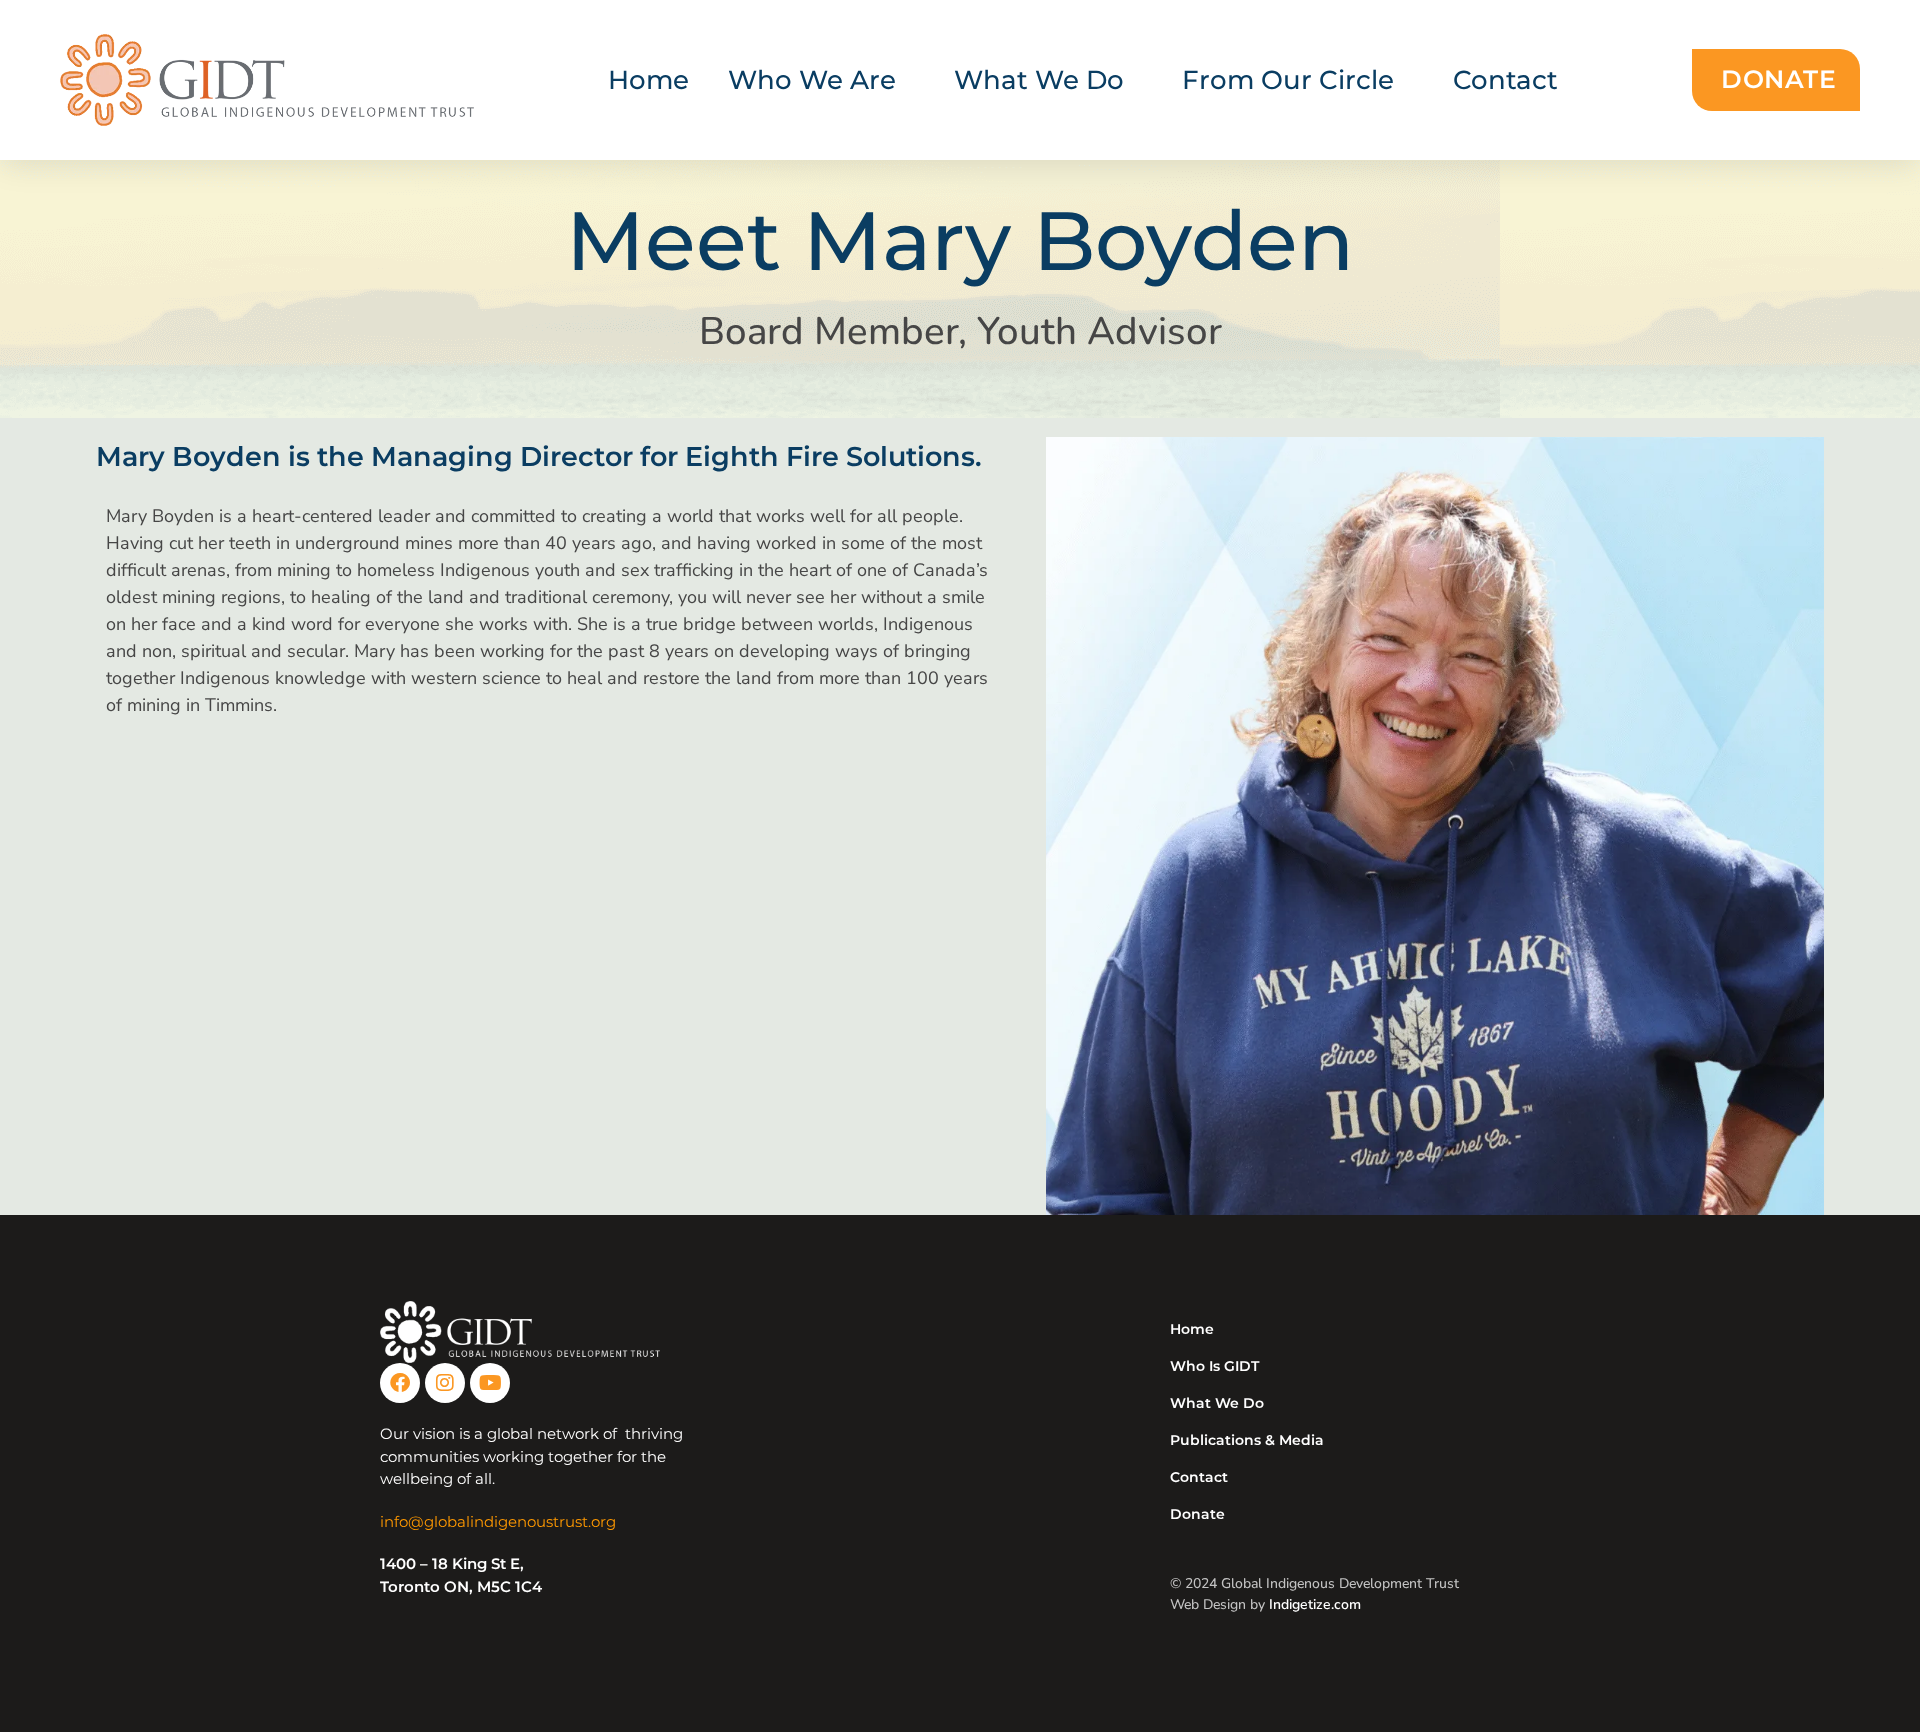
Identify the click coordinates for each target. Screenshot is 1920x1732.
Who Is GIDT (1214, 1366)
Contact (1505, 80)
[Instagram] (445, 1383)
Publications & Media (1247, 1440)
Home (648, 80)
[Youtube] (490, 1383)
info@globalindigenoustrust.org (498, 1521)
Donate (1197, 1514)
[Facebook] (400, 1383)
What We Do (1217, 1403)
